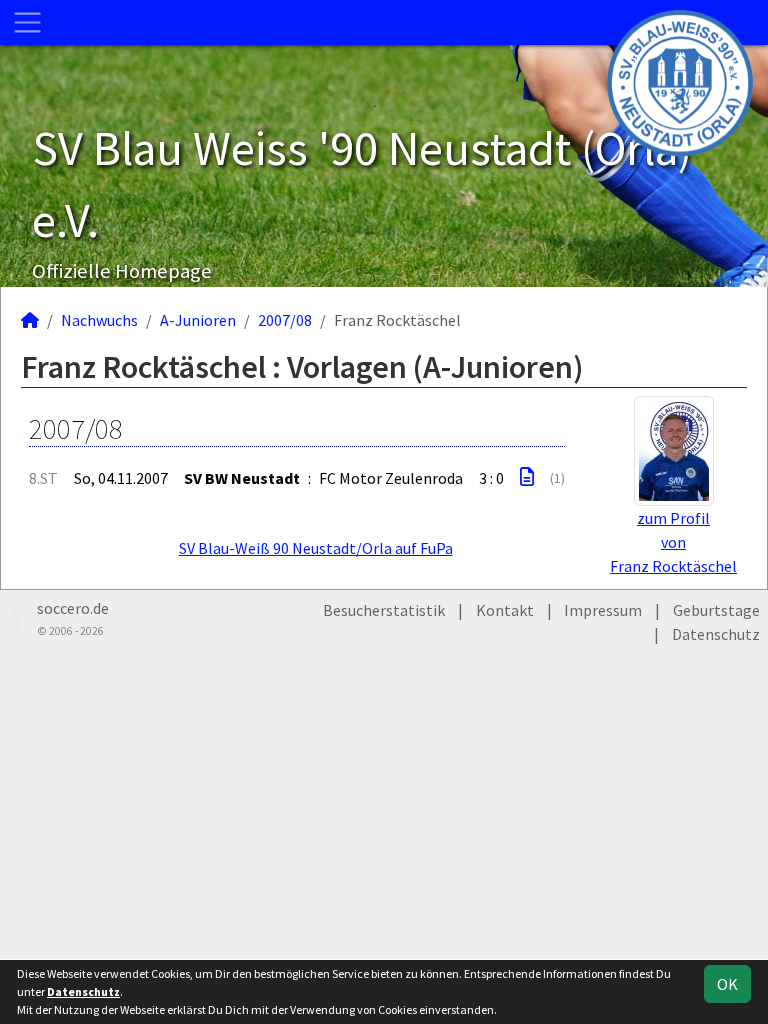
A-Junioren (198, 320)
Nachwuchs (99, 320)
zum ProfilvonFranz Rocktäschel (673, 542)
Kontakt (505, 610)
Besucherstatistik (384, 610)
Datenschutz (716, 634)
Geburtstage (716, 610)
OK (727, 984)
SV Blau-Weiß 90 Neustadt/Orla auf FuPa (316, 548)
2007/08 (285, 320)
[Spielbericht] (527, 477)
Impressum (603, 610)
